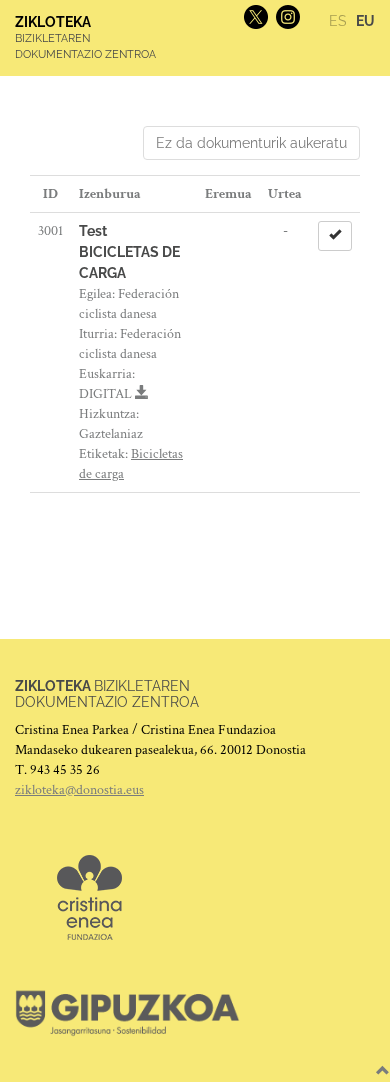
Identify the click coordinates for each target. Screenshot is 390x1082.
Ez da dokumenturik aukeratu (251, 143)
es (338, 21)
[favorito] (335, 236)
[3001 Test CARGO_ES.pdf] (142, 394)
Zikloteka (53, 22)
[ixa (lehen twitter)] (254, 16)
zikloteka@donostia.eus (79, 790)
